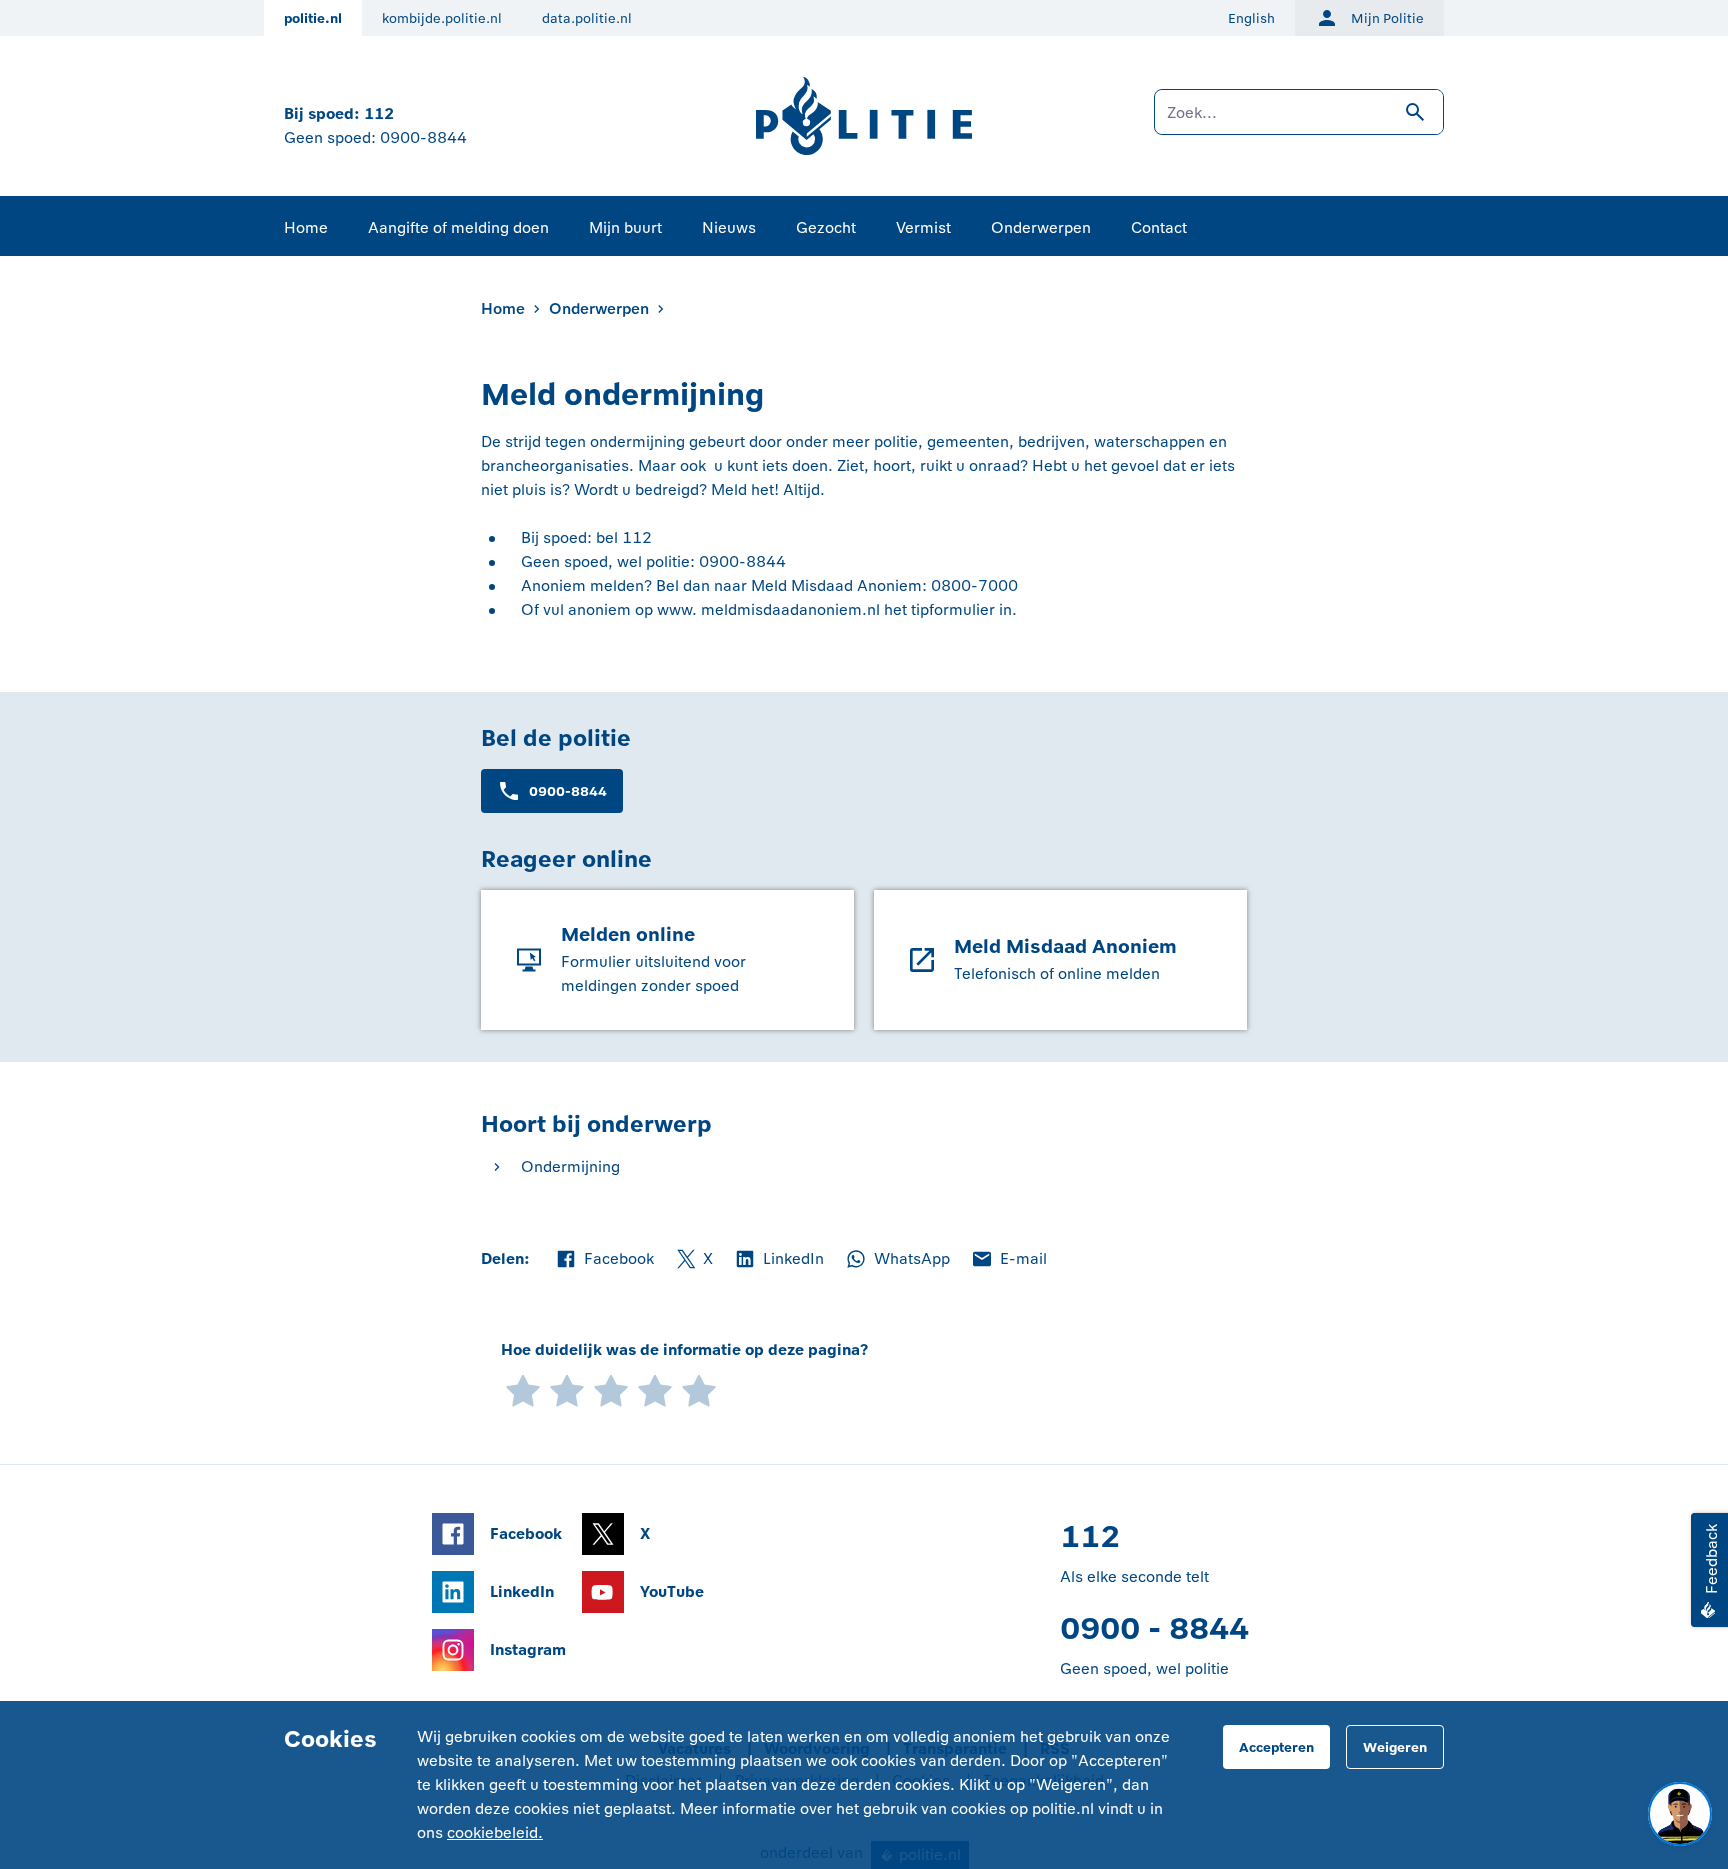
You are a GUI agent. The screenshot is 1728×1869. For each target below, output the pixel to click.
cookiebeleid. (495, 1832)
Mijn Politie (1387, 18)
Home (306, 227)
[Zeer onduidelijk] (523, 1389)
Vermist (923, 227)
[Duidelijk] (655, 1389)
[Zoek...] (1299, 122)
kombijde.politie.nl (442, 18)
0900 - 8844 (1154, 1628)
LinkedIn (778, 1260)
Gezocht (826, 227)
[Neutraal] (611, 1389)
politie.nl (313, 18)
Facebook (604, 1260)
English (1251, 18)
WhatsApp (897, 1260)
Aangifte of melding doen (458, 227)
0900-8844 (423, 137)
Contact (1159, 227)
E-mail (1008, 1260)
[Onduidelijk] (567, 1389)
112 (379, 113)
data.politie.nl (587, 18)
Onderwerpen (1041, 227)
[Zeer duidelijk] (699, 1389)
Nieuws (729, 227)
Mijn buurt (625, 227)
